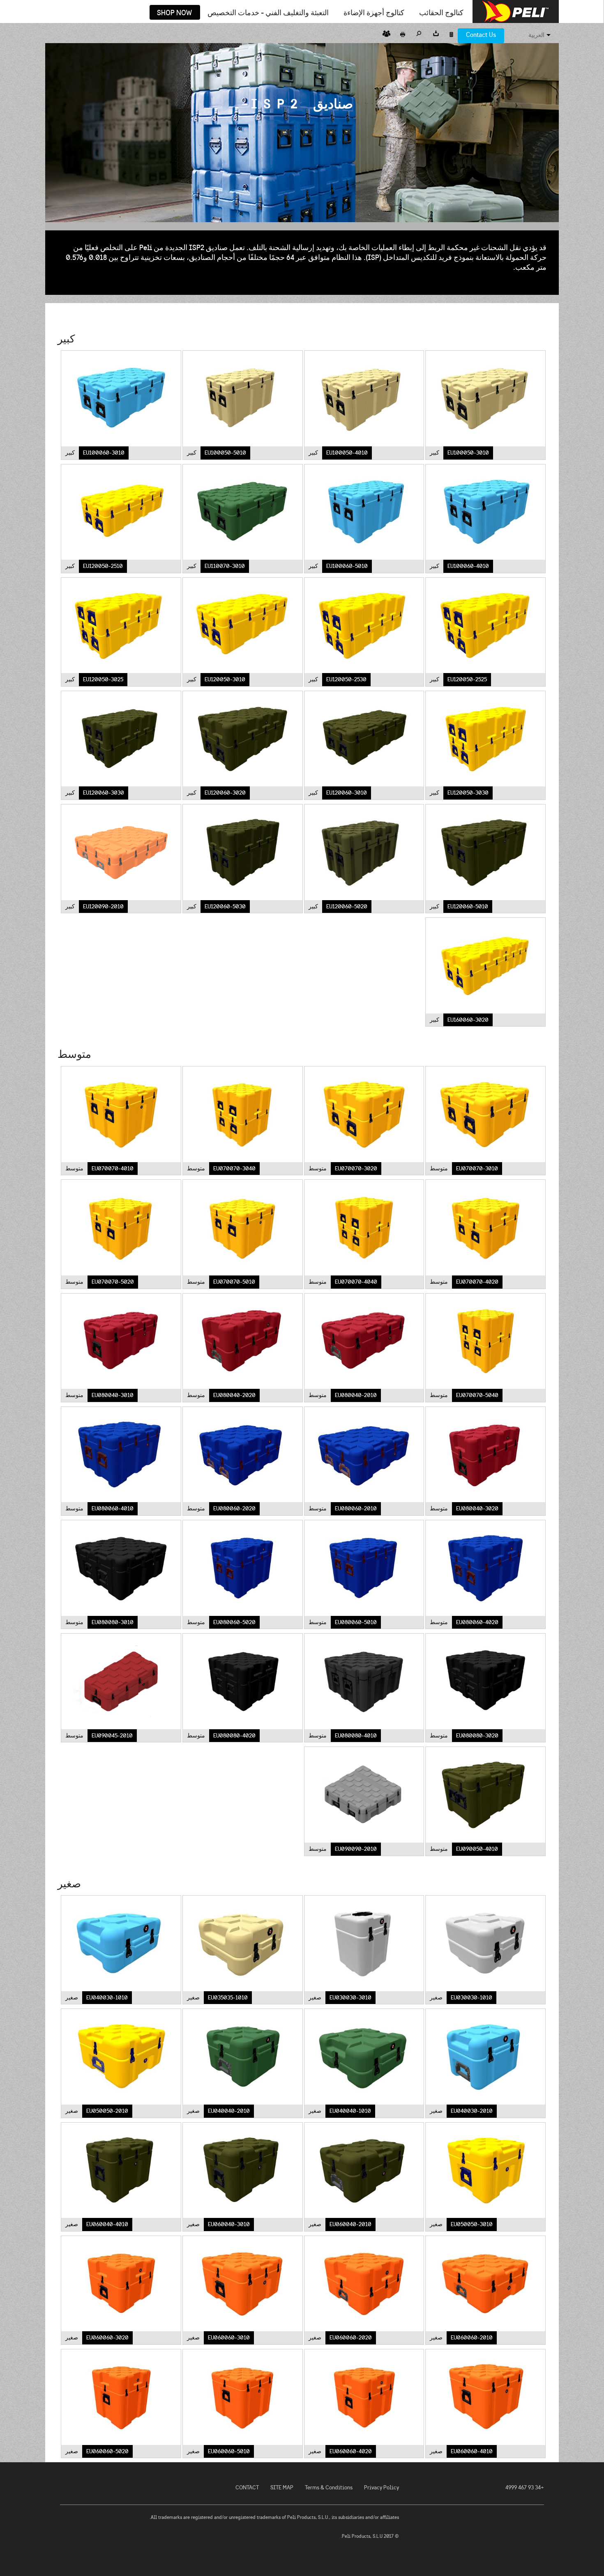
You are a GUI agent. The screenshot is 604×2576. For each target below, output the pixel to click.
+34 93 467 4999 (525, 2488)
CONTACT (247, 2488)
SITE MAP (282, 2488)
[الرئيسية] (516, 11)
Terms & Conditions (329, 2488)
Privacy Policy (382, 2488)
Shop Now (174, 13)
